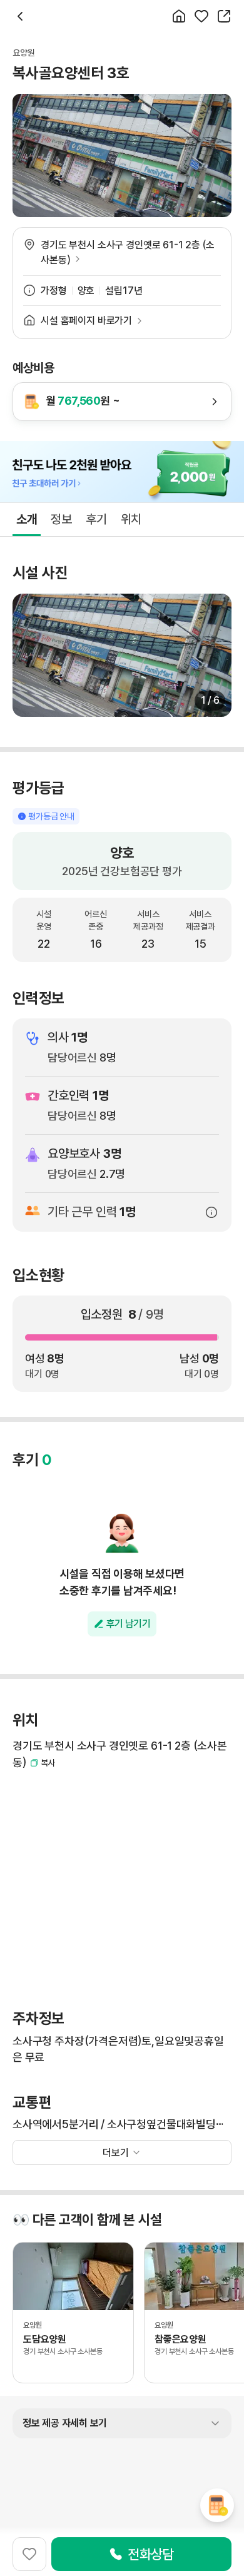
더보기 (116, 2153)
